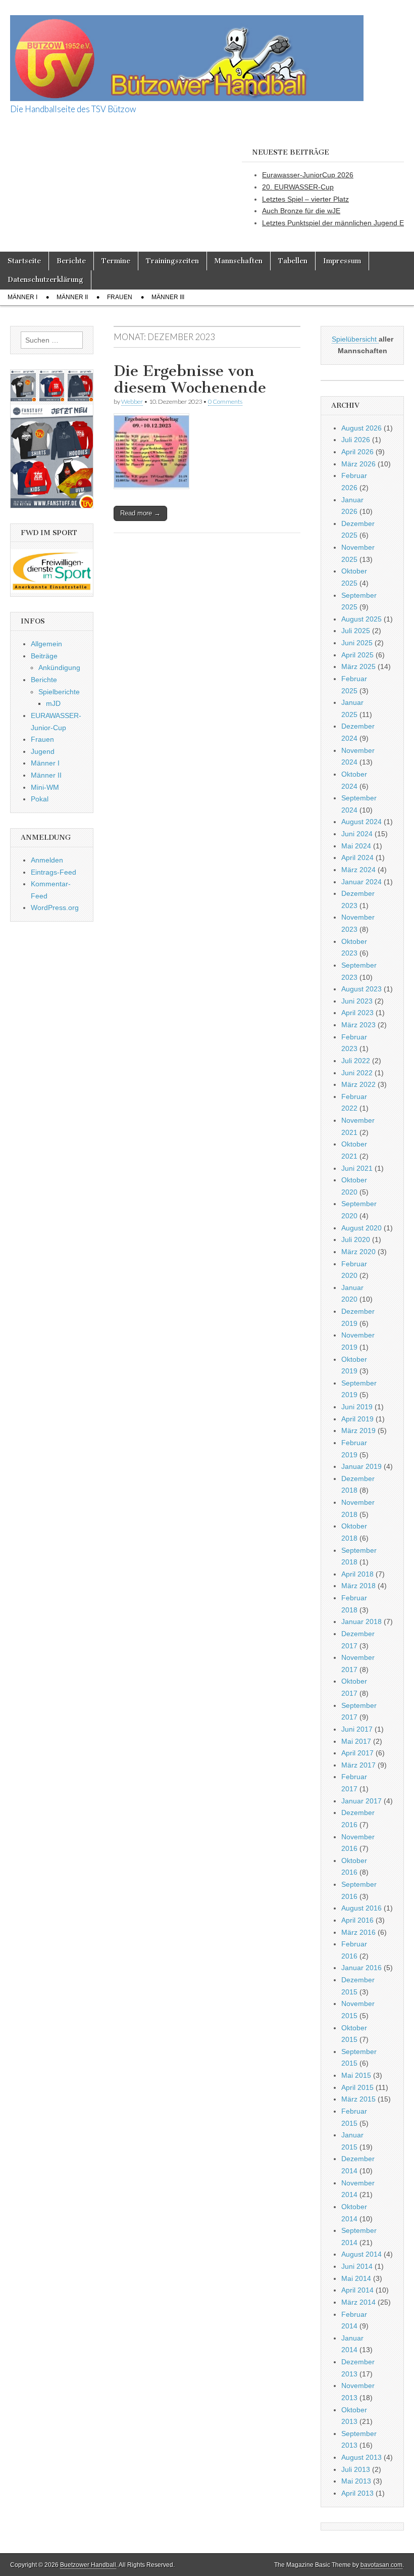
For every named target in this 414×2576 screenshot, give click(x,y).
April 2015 (357, 2087)
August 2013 (361, 2457)
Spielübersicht (355, 339)
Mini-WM (45, 787)
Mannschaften (239, 261)
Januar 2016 (361, 1968)
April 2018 (357, 1574)
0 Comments (225, 401)
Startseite (24, 261)
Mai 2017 (356, 1741)
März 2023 (358, 1025)
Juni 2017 (357, 1729)
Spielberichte (59, 692)
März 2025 (358, 666)
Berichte (71, 261)
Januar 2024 (361, 882)
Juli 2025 (356, 631)
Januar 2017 (361, 1801)
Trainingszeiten (172, 261)
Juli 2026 (356, 440)
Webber (132, 401)
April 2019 (357, 1419)
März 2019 (358, 1430)
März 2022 (358, 1084)
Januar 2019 (361, 1466)
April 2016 (357, 1920)
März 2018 (358, 1586)
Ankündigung (59, 667)
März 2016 (358, 1932)
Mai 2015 (356, 2075)
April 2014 (357, 2290)
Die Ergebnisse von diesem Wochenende (190, 379)
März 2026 (358, 464)
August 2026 (361, 428)
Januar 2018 (361, 1621)
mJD (53, 703)
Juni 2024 (357, 834)
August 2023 (361, 989)
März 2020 (358, 1252)
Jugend (43, 751)
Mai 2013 (356, 2481)
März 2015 (358, 2099)
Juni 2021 (357, 1168)
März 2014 (358, 2302)
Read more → (140, 513)
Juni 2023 (357, 1001)
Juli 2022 (356, 1061)
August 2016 (361, 1908)
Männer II (72, 297)
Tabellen (293, 261)
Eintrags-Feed (54, 872)
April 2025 (357, 655)
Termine (116, 261)
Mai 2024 (356, 846)
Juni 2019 (357, 1407)
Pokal (40, 799)
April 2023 (357, 1013)
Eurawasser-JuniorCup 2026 (308, 175)
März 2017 (358, 1765)
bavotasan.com (381, 2565)
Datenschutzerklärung (45, 280)
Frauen (120, 297)
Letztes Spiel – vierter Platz (305, 199)
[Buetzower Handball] (187, 53)
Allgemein (46, 644)
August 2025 (361, 619)
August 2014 (361, 2254)
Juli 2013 (356, 2469)
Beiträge (44, 656)
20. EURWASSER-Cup (298, 187)
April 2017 (357, 1753)
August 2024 (361, 822)
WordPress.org (55, 908)
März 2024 (358, 870)
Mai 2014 (356, 2278)
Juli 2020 (356, 1239)
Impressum (342, 261)
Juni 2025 (357, 643)
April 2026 (357, 452)
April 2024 (357, 857)
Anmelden (47, 860)
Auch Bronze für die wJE (301, 211)
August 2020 (361, 1228)
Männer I (22, 297)
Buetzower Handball (88, 2565)
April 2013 (357, 2493)
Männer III (168, 297)
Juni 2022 (357, 1073)
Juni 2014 (357, 2266)
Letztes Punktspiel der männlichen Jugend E (333, 223)
